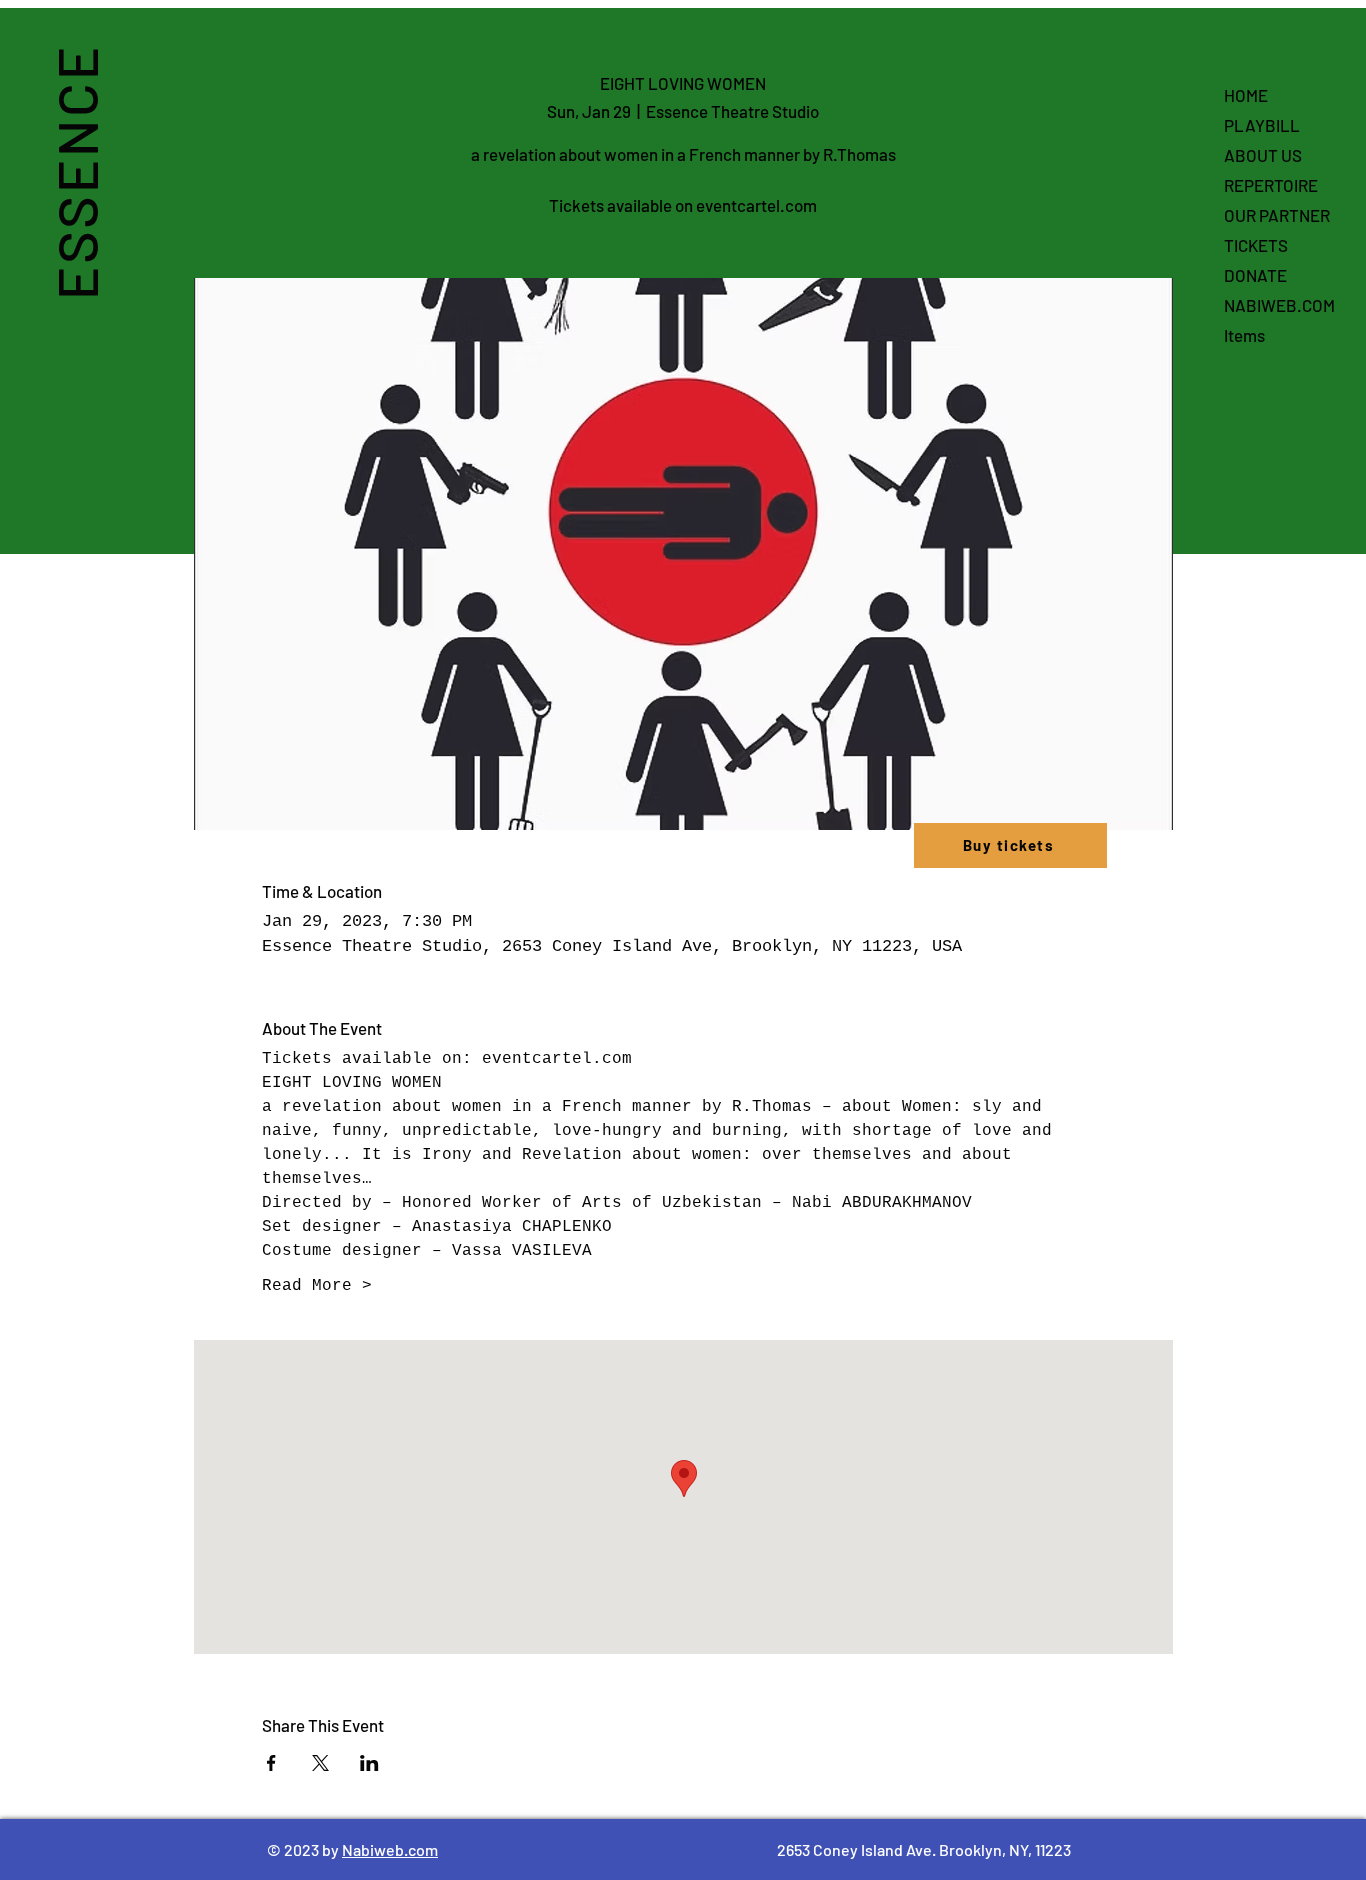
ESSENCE (75, 172)
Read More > (317, 1286)
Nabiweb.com (390, 1849)
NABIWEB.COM (1279, 305)
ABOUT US (1263, 155)
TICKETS (1256, 245)
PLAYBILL (1262, 125)
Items (1244, 335)
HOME (1246, 95)
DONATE (1255, 275)
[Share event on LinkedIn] (369, 1763)
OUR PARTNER (1277, 215)
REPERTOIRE (1271, 185)
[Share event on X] (320, 1763)
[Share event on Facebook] (271, 1763)
